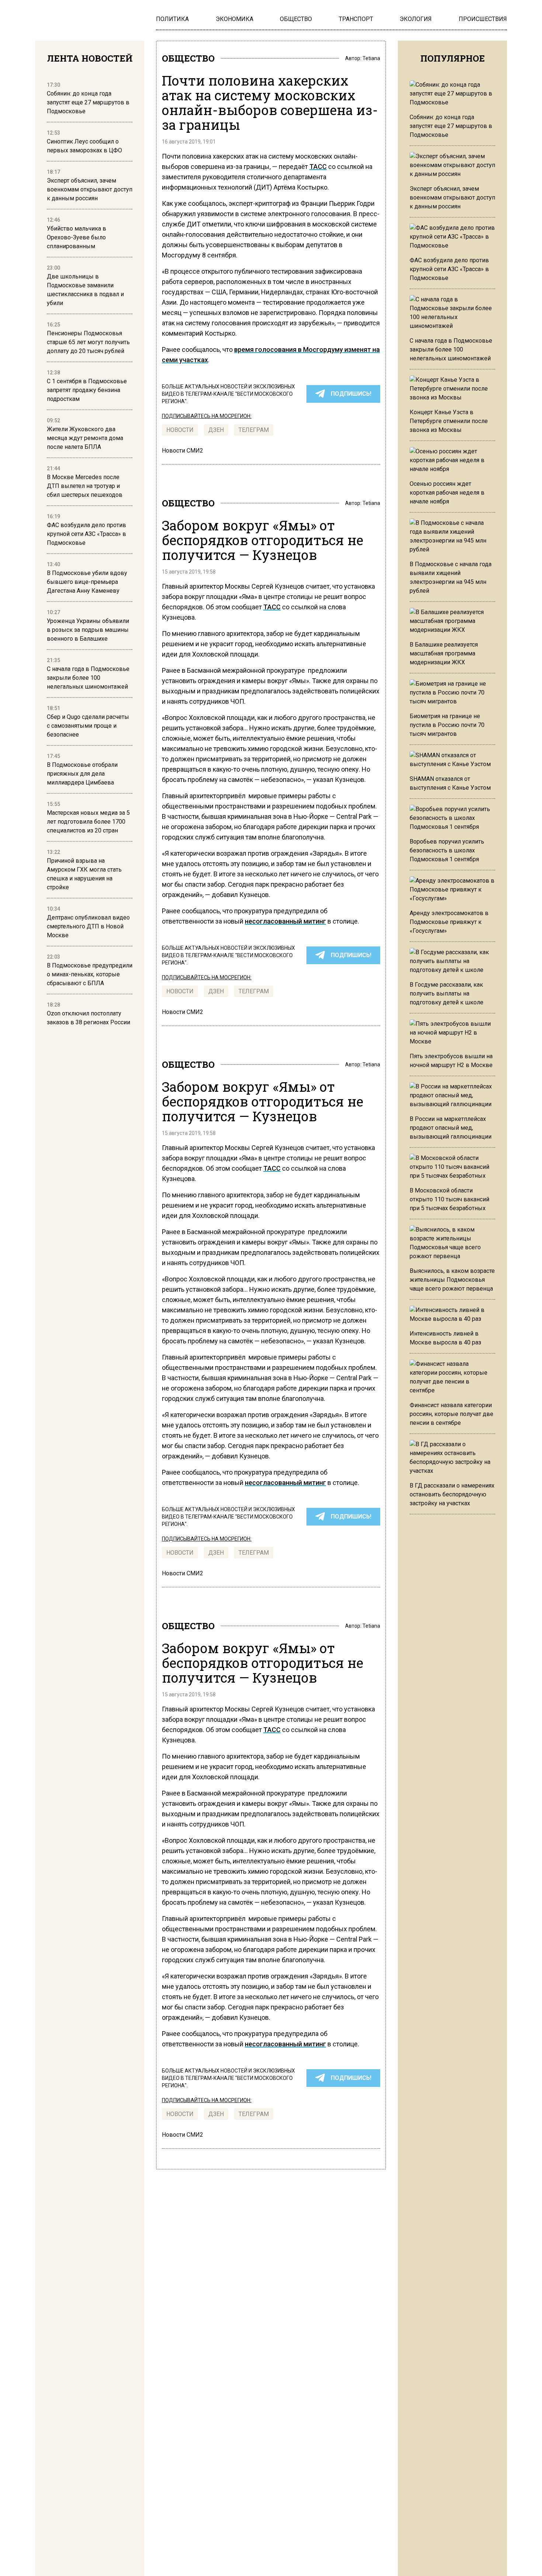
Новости (180, 430)
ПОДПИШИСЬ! (351, 394)
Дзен (216, 430)
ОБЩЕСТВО (188, 58)
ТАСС (318, 167)
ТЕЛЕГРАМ (254, 430)
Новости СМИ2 (183, 451)
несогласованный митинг (285, 921)
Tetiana (371, 58)
